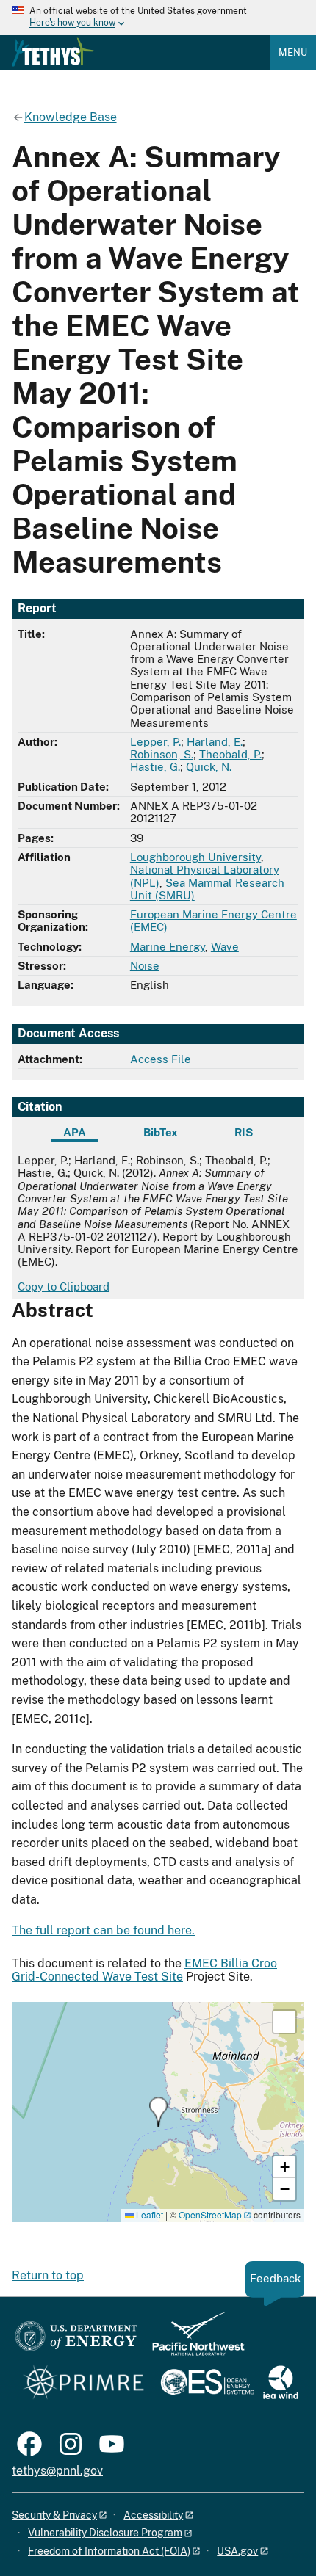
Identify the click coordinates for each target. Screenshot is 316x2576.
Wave (225, 947)
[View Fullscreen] (284, 2022)
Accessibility (153, 2515)
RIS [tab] (244, 1132)
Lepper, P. (155, 742)
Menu (293, 52)
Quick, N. (209, 767)
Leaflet (148, 2214)
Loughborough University (195, 857)
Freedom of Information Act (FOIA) (109, 2551)
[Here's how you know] (158, 18)
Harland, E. (215, 742)
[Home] (53, 52)
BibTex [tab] (161, 1132)
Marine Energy (168, 947)
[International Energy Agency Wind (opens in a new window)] (281, 2383)
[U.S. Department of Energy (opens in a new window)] (76, 2341)
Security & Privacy (54, 2515)
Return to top (48, 2275)
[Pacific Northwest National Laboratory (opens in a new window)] (193, 2341)
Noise (145, 966)
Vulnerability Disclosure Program (105, 2533)
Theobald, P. (230, 754)
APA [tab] (75, 1132)
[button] (158, 2112)
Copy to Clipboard (64, 1287)
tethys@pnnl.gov (57, 2471)
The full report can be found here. (103, 1930)
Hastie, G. (155, 767)
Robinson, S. (162, 754)
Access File (161, 1059)
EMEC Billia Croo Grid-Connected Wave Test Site (144, 1970)
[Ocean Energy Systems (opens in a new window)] (208, 2383)
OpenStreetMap (210, 2214)
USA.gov (237, 2551)
